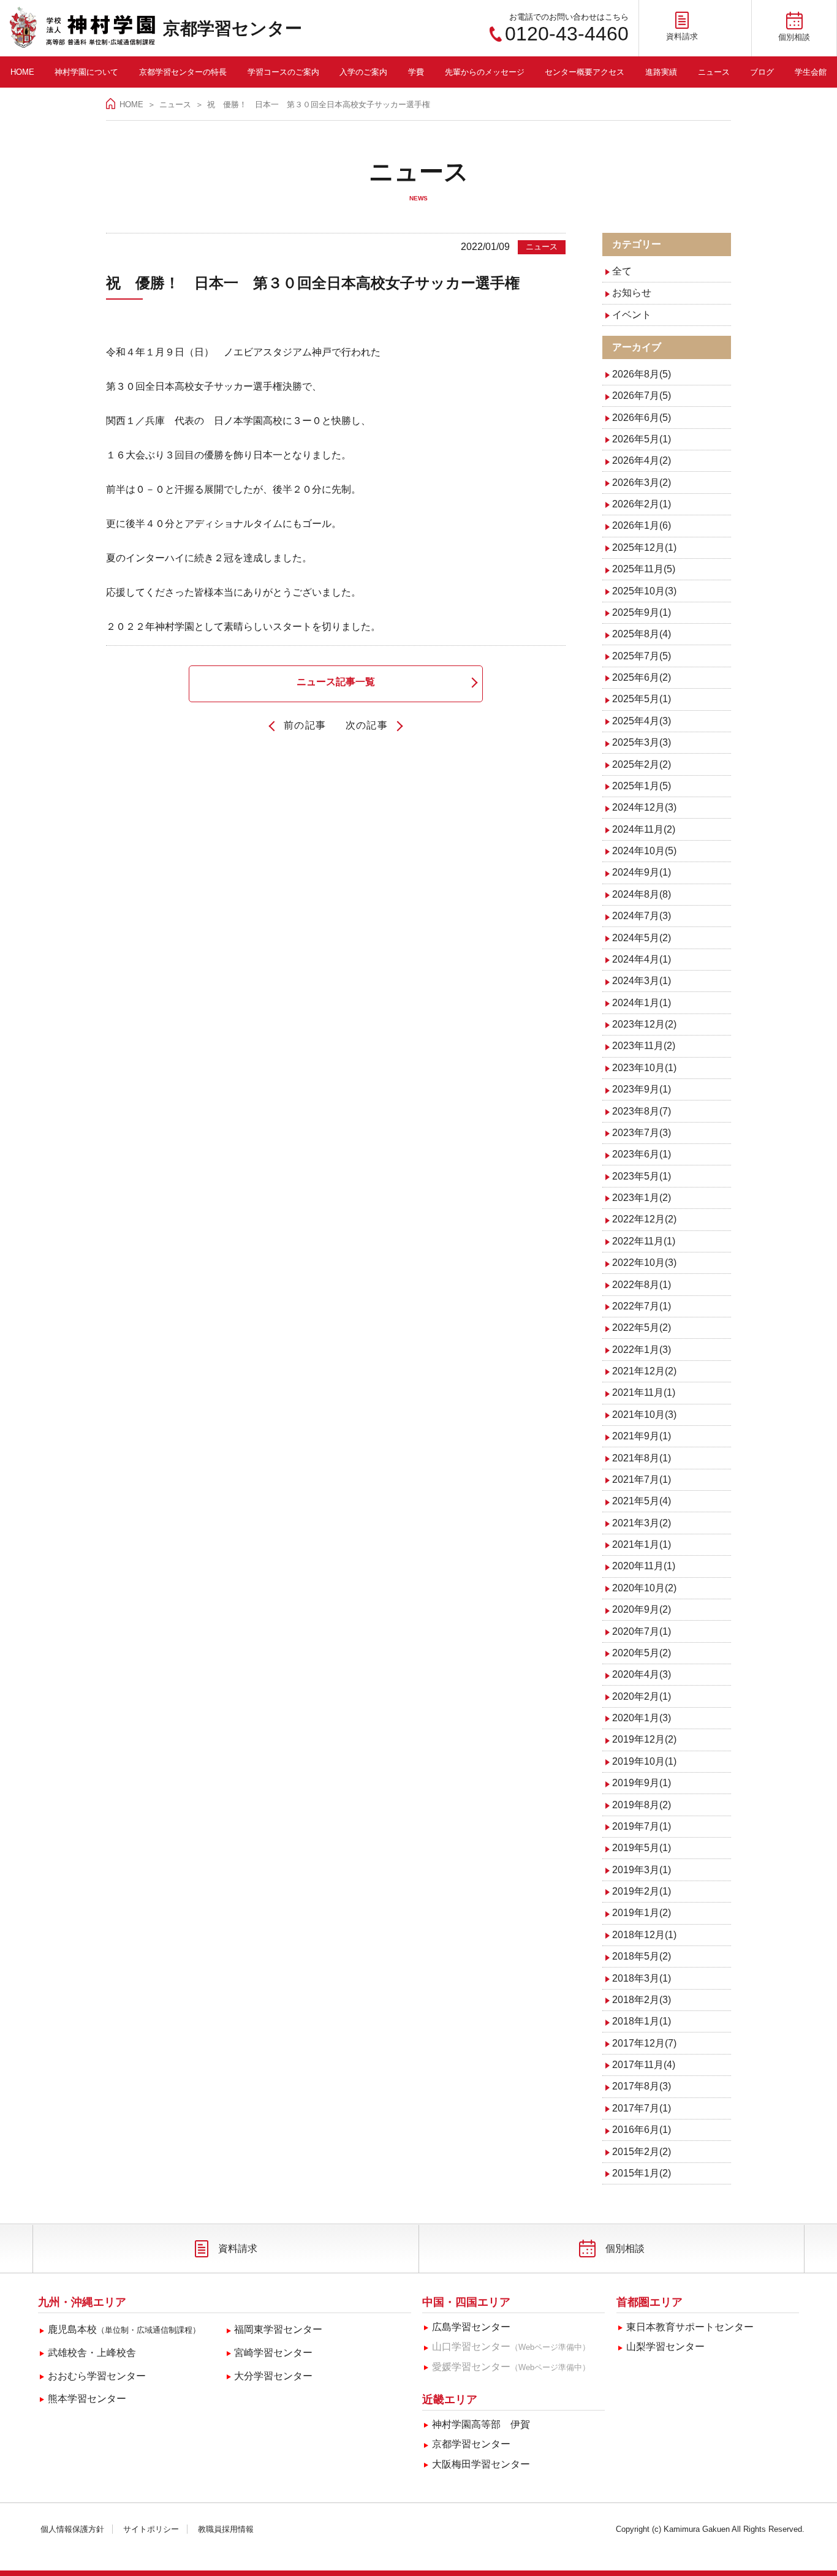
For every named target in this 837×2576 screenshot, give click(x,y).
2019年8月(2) (642, 1805)
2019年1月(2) (642, 1913)
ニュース (714, 72)
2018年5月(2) (642, 1956)
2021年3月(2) (642, 1523)
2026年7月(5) (642, 396)
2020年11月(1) (644, 1566)
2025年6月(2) (642, 677)
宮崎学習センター (273, 2353)
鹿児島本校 (124, 2329)
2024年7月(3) (642, 916)
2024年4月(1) (642, 959)
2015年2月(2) (642, 2152)
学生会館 (811, 72)
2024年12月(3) (644, 807)
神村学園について (86, 72)
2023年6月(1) (642, 1154)
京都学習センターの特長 (183, 72)
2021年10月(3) (644, 1415)
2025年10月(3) (644, 591)
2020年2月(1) (642, 1696)
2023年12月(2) (644, 1024)
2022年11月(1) (644, 1241)
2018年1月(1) (642, 2021)
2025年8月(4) (642, 634)
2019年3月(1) (642, 1870)
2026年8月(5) (642, 374)
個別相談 (625, 2248)
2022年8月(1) (642, 1285)
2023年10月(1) (644, 1068)
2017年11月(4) (644, 2065)
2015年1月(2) (642, 2173)
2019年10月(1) (644, 1761)
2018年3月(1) (642, 1978)
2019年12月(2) (644, 1739)
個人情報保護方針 (72, 2529)
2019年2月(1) (642, 1891)
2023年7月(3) (642, 1133)
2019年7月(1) (642, 1826)
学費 (416, 72)
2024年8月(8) (642, 894)
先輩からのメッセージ (485, 72)
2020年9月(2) (642, 1609)
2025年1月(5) (642, 786)
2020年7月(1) (642, 1631)
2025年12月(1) (644, 547)
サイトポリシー (151, 2529)
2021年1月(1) (642, 1544)
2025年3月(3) (642, 742)
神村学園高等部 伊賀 (481, 2424)
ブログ (762, 72)
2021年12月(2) (644, 1371)
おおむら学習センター (97, 2376)
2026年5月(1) (642, 439)
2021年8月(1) (642, 1458)
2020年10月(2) (644, 1588)
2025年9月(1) (642, 612)
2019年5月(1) (642, 1848)
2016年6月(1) (642, 2130)
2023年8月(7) (642, 1111)
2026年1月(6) (642, 525)
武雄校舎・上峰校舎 (92, 2353)
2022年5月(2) (642, 1328)
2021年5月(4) (642, 1501)
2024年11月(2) (644, 829)
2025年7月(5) (642, 656)
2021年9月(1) (642, 1436)
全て (622, 271)
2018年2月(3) (642, 2000)
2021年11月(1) (644, 1392)
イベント (632, 315)
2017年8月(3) (642, 2086)
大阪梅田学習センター (481, 2464)
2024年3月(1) (642, 981)
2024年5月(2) (642, 938)
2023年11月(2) (644, 1046)
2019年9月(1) (642, 1783)
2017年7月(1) (642, 2108)
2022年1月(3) (642, 1350)
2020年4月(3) (642, 1674)
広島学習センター (471, 2327)
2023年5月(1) (642, 1176)
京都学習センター (233, 28)
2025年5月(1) (642, 699)
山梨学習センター (665, 2347)
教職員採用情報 (226, 2529)
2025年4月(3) (642, 721)
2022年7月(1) (642, 1306)
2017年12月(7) (644, 2043)
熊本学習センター (87, 2399)
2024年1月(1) (642, 1003)
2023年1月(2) (642, 1198)
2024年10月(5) (644, 851)
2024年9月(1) (642, 872)
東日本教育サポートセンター (690, 2327)
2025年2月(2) (642, 764)
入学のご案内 (363, 72)
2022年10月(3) (644, 1263)
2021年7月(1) (642, 1479)
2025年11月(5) (644, 569)
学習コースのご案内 (283, 72)
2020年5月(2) (642, 1653)
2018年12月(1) (644, 1935)
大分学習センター (273, 2376)
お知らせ (632, 293)
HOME (22, 72)
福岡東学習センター (278, 2329)
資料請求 (238, 2248)
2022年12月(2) (644, 1219)
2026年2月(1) (642, 504)
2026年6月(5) (642, 418)
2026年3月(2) (642, 483)
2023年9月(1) (642, 1089)
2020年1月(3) (642, 1718)
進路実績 (661, 72)
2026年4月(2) (642, 460)
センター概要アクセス (585, 72)
